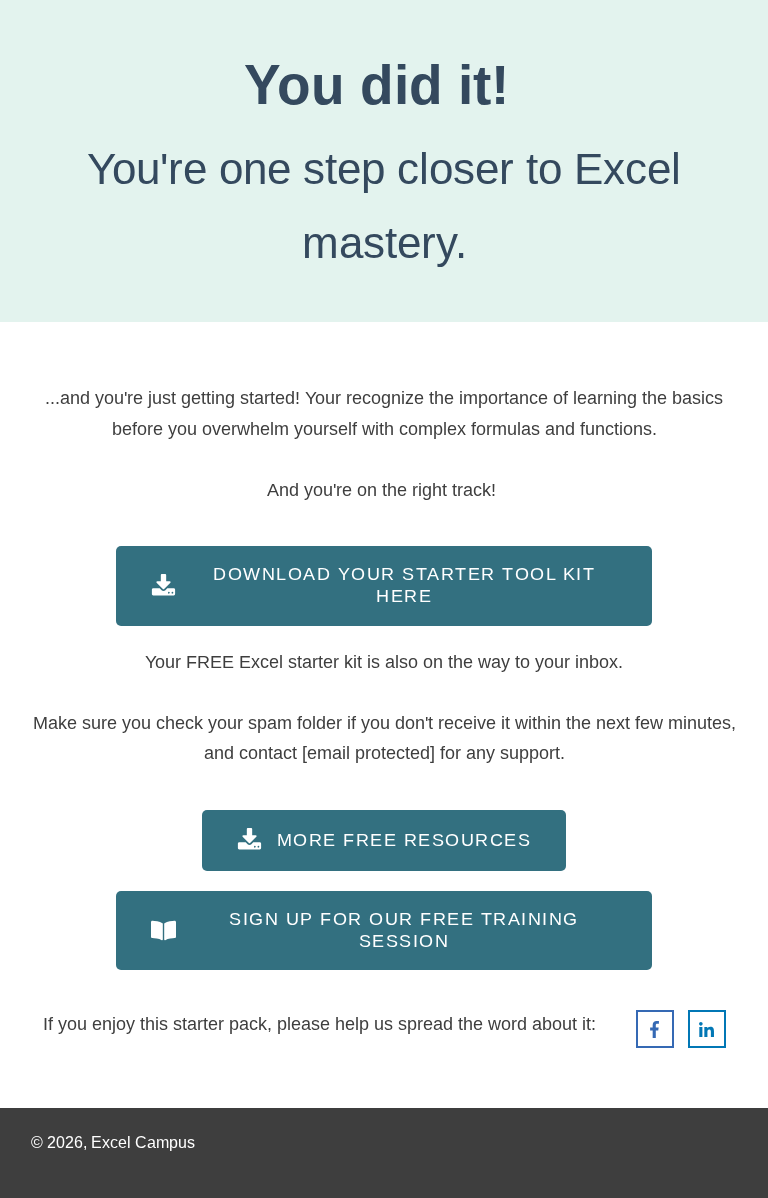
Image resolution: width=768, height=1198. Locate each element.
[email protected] (368, 753)
